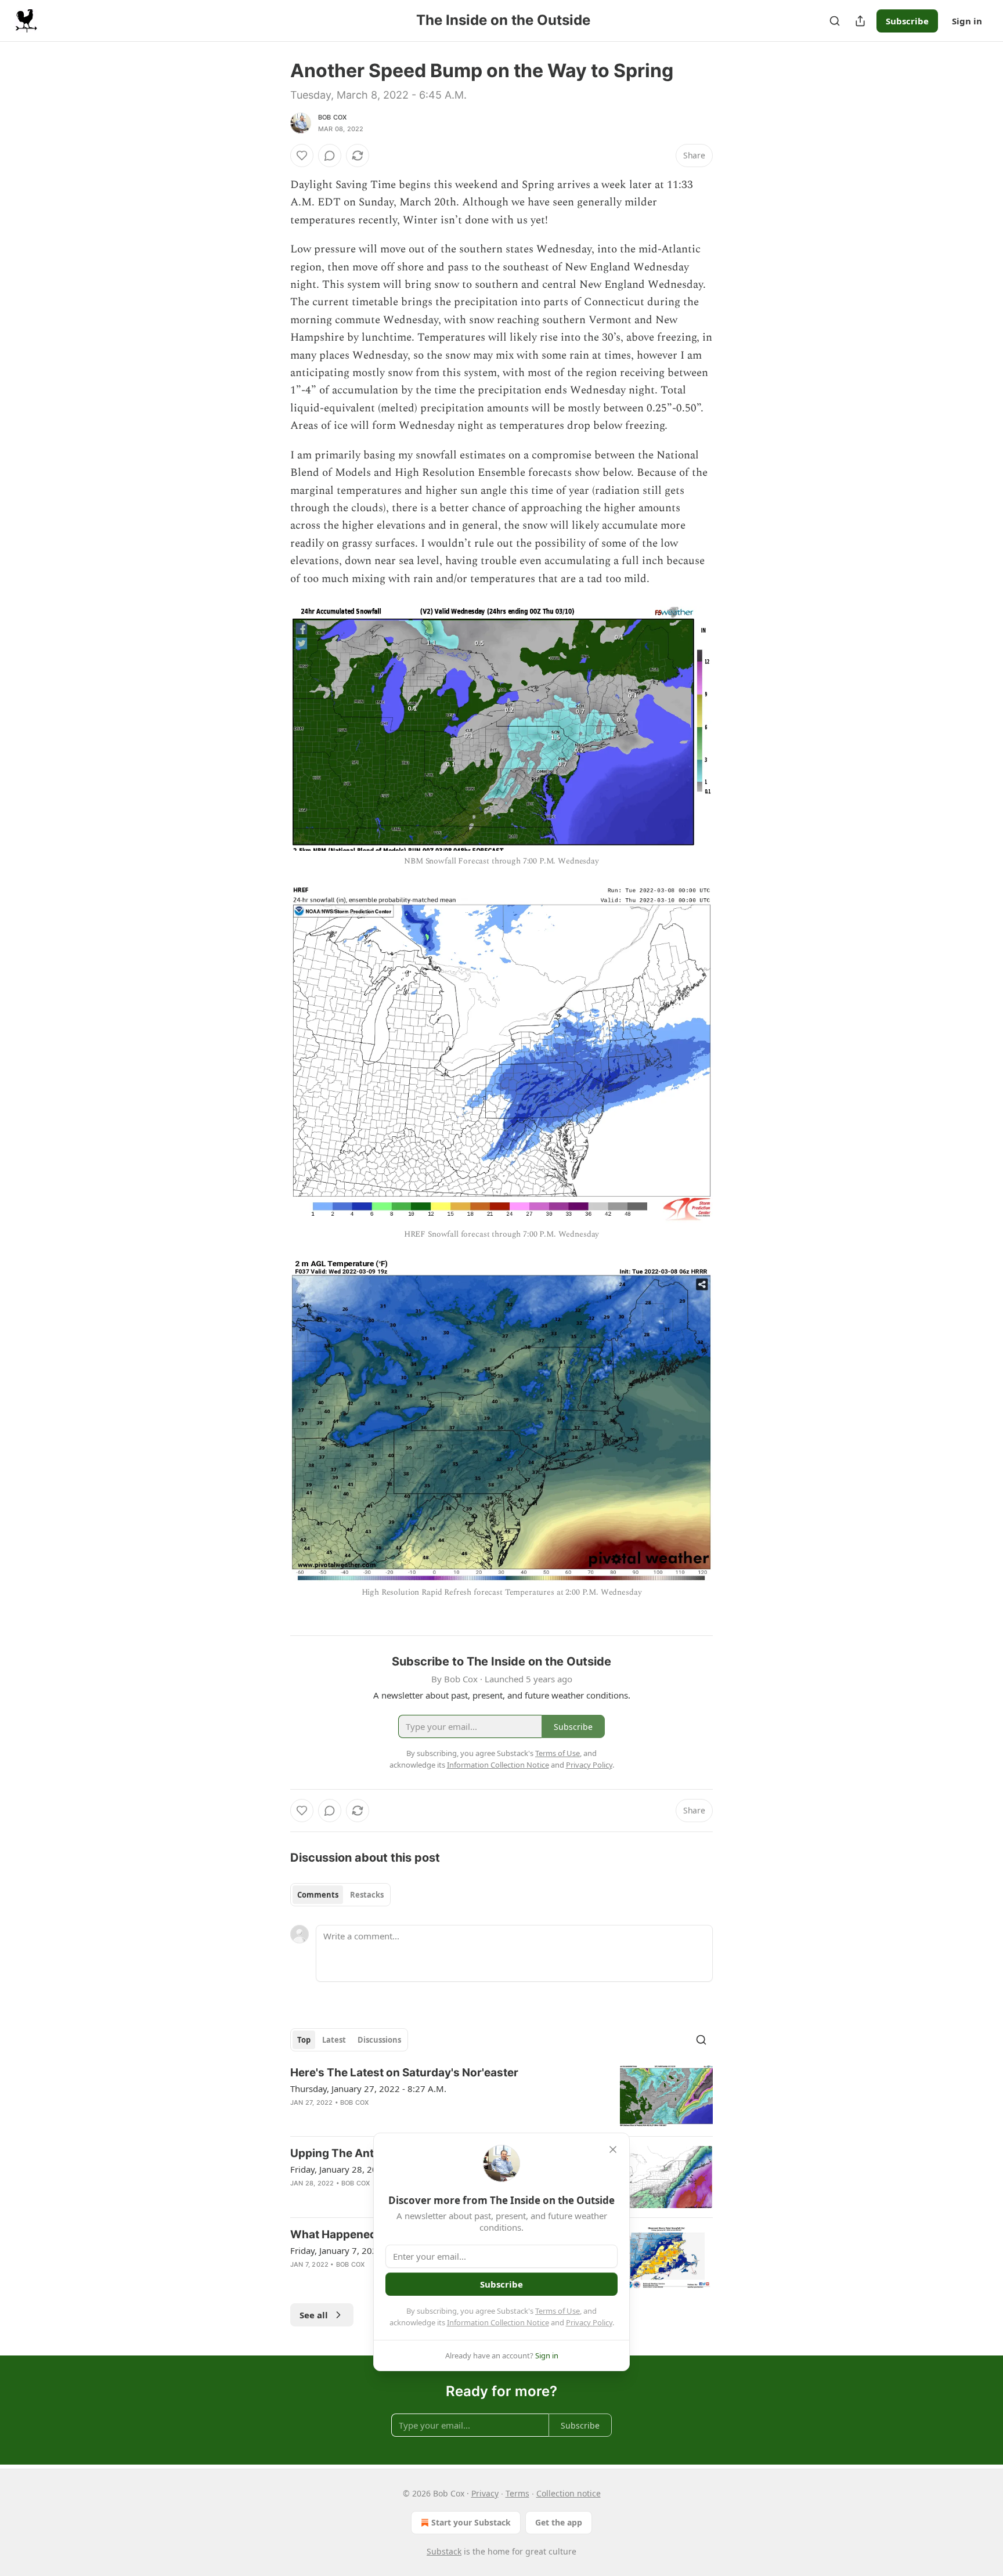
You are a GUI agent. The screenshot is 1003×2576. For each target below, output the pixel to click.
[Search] (835, 21)
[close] (613, 2149)
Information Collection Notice (498, 2322)
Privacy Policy (589, 2322)
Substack (444, 2551)
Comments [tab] (318, 1895)
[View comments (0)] (330, 156)
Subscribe (907, 21)
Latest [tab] (334, 2040)
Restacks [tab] (367, 1895)
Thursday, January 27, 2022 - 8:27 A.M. (368, 2089)
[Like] (302, 156)
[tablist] (340, 1895)
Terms (517, 2493)
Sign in (967, 21)
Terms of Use (558, 2311)
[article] (501, 2096)
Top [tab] (304, 2040)
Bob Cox (332, 117)
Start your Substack (471, 2522)
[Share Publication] (860, 21)
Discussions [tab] (379, 2040)
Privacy (485, 2493)
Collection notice (569, 2493)
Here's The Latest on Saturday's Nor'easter (404, 2073)
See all (314, 2315)
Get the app (559, 2522)
